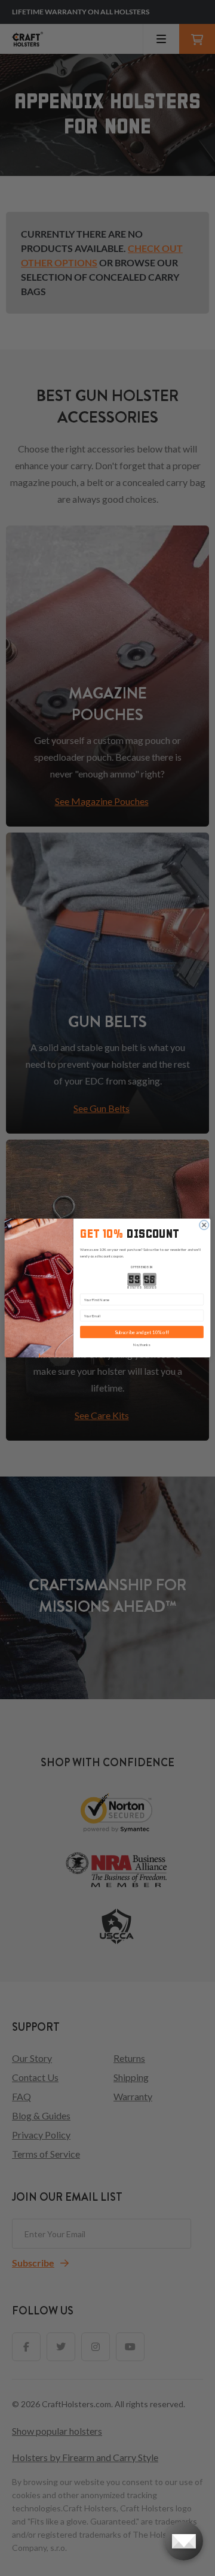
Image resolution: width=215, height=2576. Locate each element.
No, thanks (142, 1345)
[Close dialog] (204, 1225)
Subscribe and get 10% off (142, 1332)
